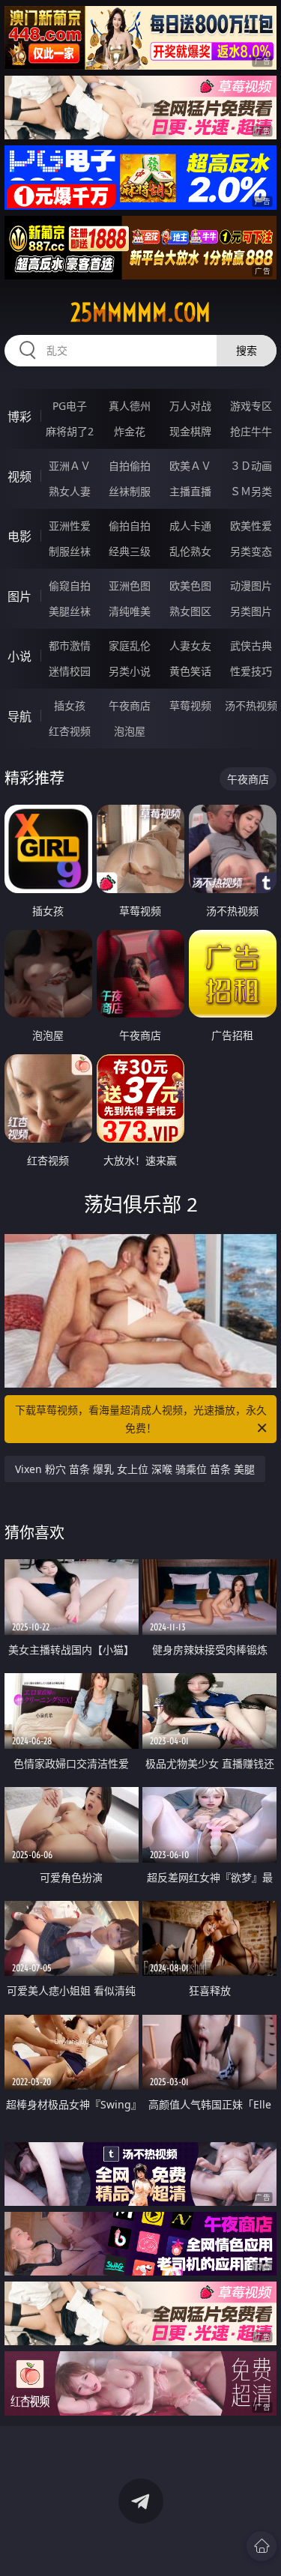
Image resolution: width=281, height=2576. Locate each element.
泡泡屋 (130, 731)
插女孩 (70, 705)
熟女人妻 (70, 491)
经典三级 (130, 551)
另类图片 (251, 611)
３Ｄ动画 (251, 466)
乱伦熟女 (190, 551)
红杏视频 (70, 731)
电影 (19, 536)
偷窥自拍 (70, 586)
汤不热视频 (251, 705)
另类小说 (130, 671)
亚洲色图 (130, 586)
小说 (19, 656)
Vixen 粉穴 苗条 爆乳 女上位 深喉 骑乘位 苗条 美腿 (135, 1469)
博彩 (19, 417)
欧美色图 (190, 586)
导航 (19, 716)
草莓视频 (190, 705)
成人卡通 (190, 526)
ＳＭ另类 (251, 491)
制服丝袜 (70, 551)
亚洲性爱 (70, 526)
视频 (19, 477)
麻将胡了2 (70, 431)
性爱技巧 (251, 671)
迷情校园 (70, 671)
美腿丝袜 (70, 611)
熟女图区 (190, 611)
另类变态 (251, 551)
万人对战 (190, 406)
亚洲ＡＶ (70, 466)
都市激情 (70, 645)
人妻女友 (190, 645)
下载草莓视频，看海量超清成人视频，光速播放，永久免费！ (141, 1419)
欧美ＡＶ (190, 466)
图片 (19, 596)
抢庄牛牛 (251, 431)
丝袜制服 (130, 491)
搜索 (247, 350)
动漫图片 (251, 586)
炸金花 (130, 431)
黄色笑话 (190, 671)
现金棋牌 (190, 431)
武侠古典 (251, 645)
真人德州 (130, 406)
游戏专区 (251, 406)
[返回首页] (262, 2546)
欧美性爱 (251, 526)
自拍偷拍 (130, 466)
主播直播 (190, 491)
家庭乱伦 (130, 645)
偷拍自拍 (130, 526)
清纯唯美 (130, 611)
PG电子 (70, 406)
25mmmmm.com (140, 312)
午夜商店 (130, 705)
